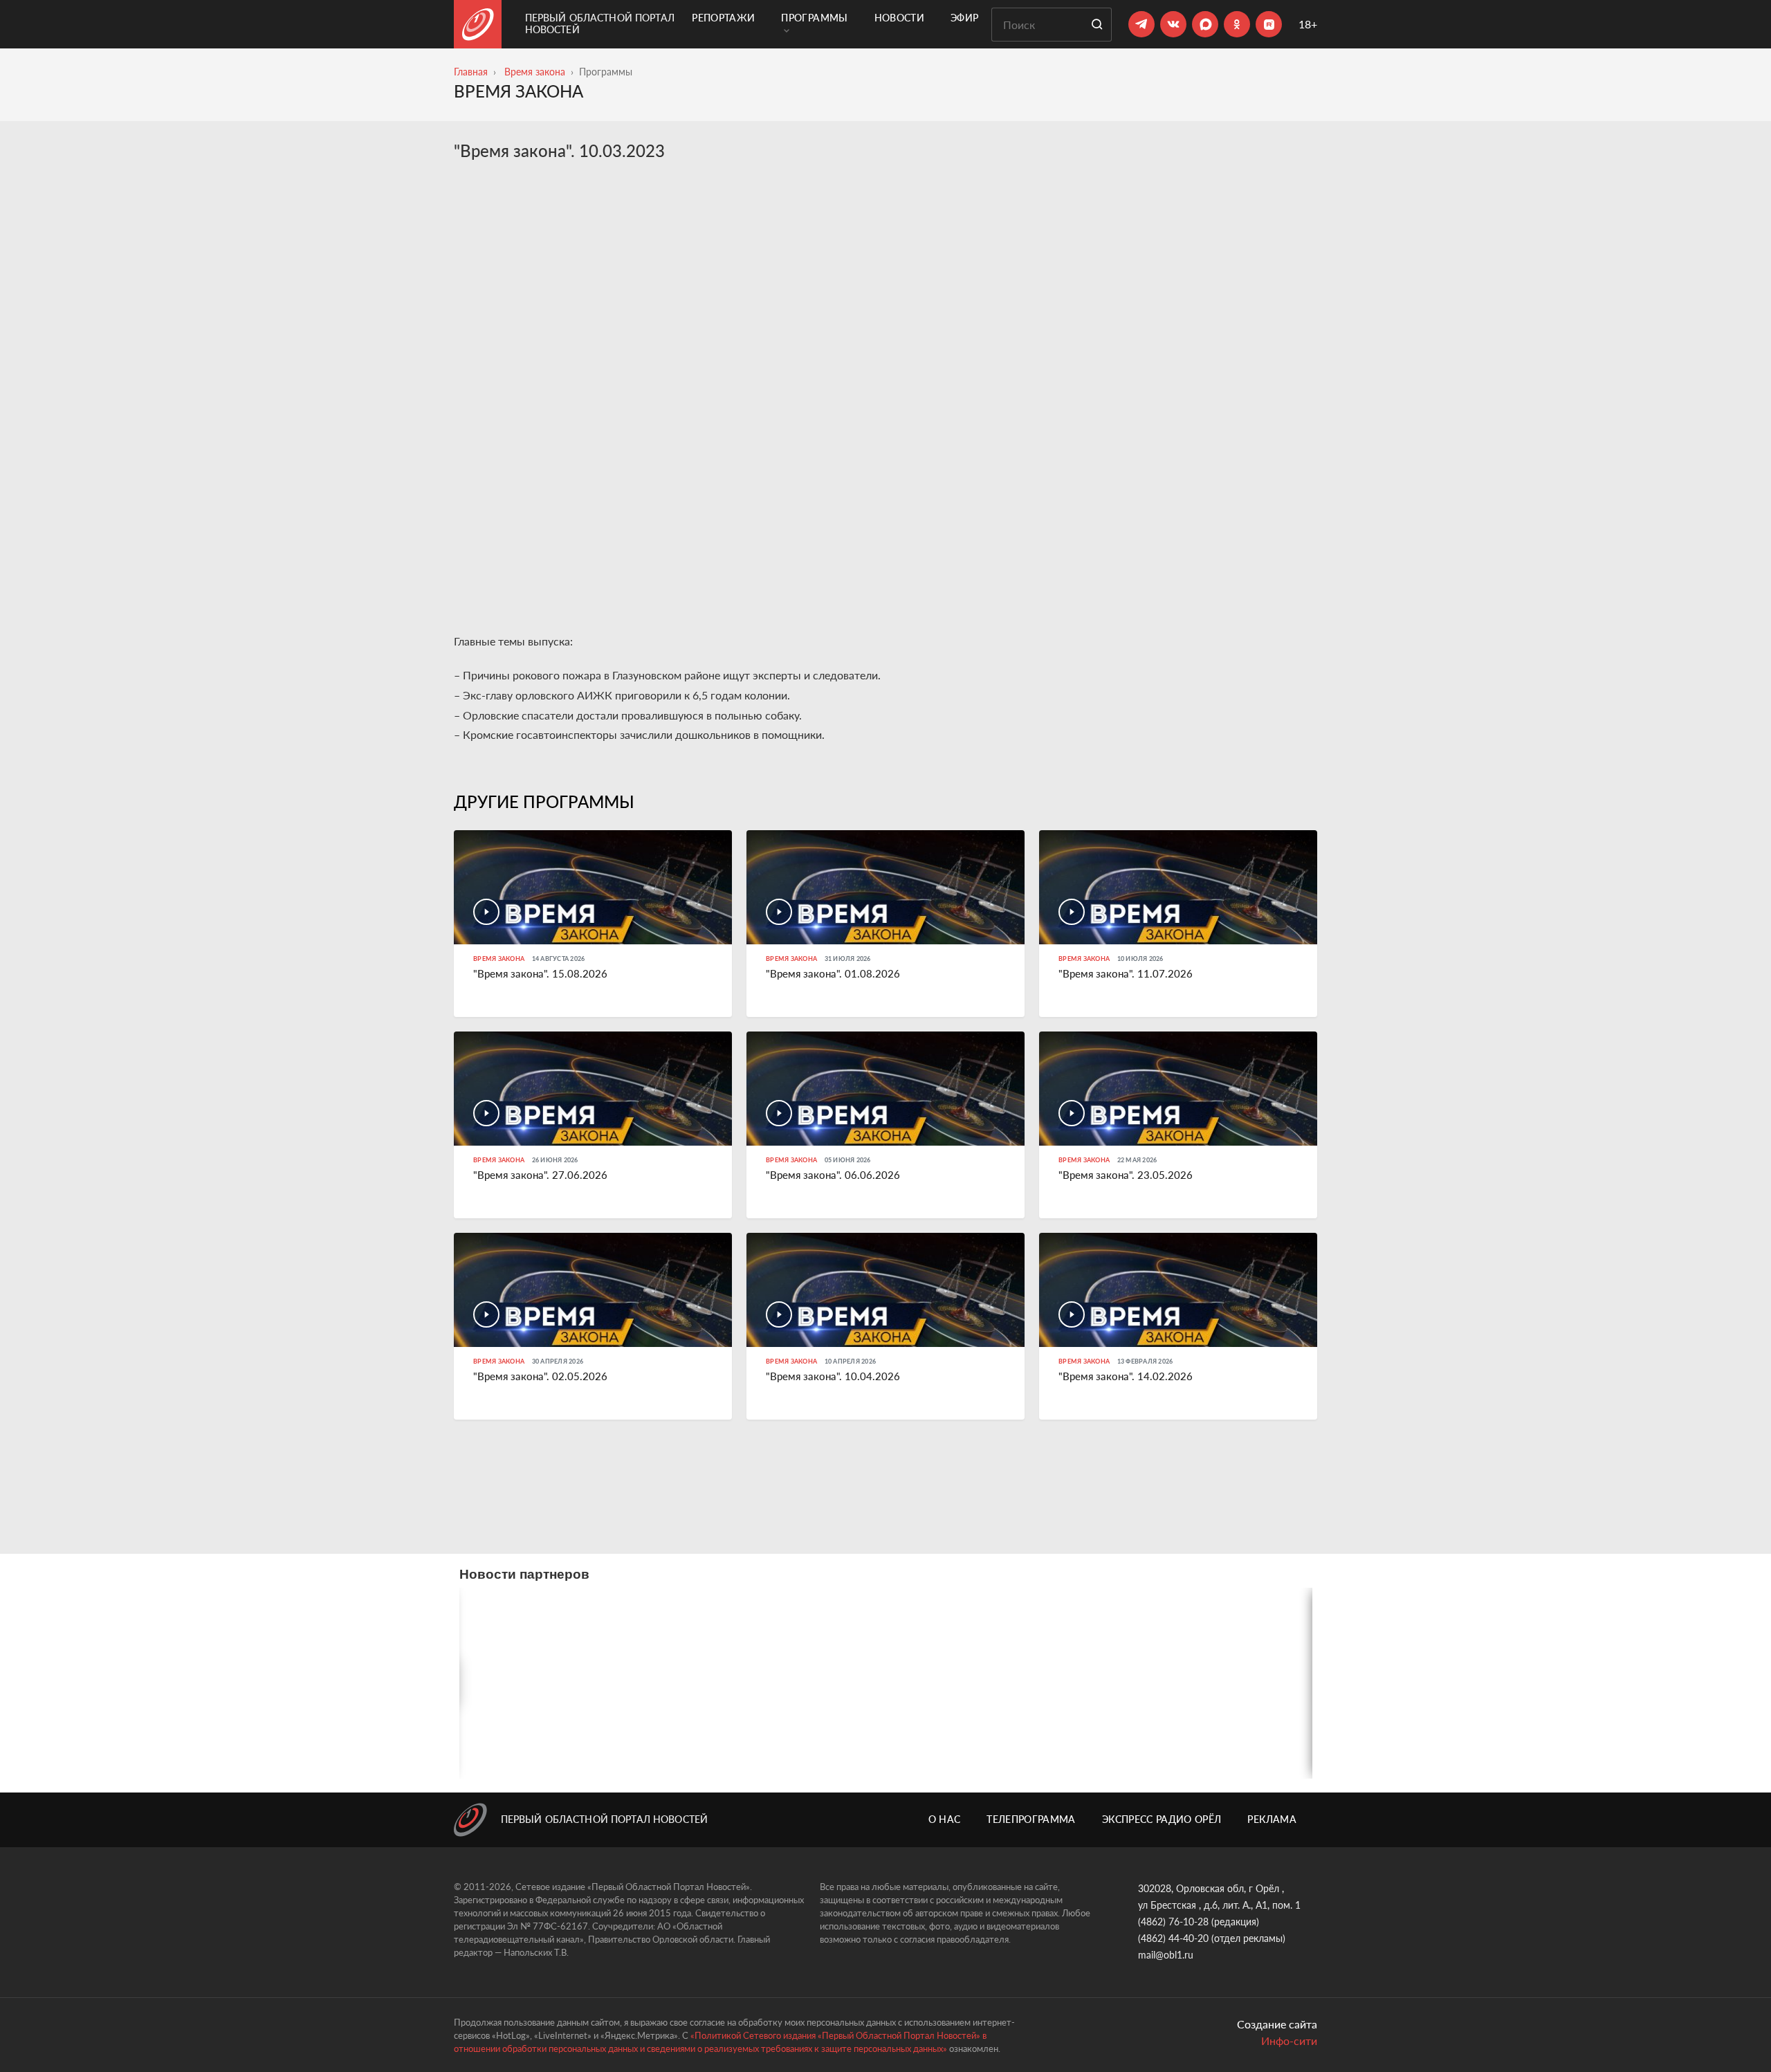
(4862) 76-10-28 (1173, 1922)
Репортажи (723, 18)
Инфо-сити (1289, 2041)
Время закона (535, 72)
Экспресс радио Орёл (1162, 1819)
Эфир (964, 18)
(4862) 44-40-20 (1173, 1938)
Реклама (1272, 1819)
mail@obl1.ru (1166, 1955)
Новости (899, 18)
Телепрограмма (1031, 1819)
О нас (945, 1819)
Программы (814, 18)
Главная (471, 72)
